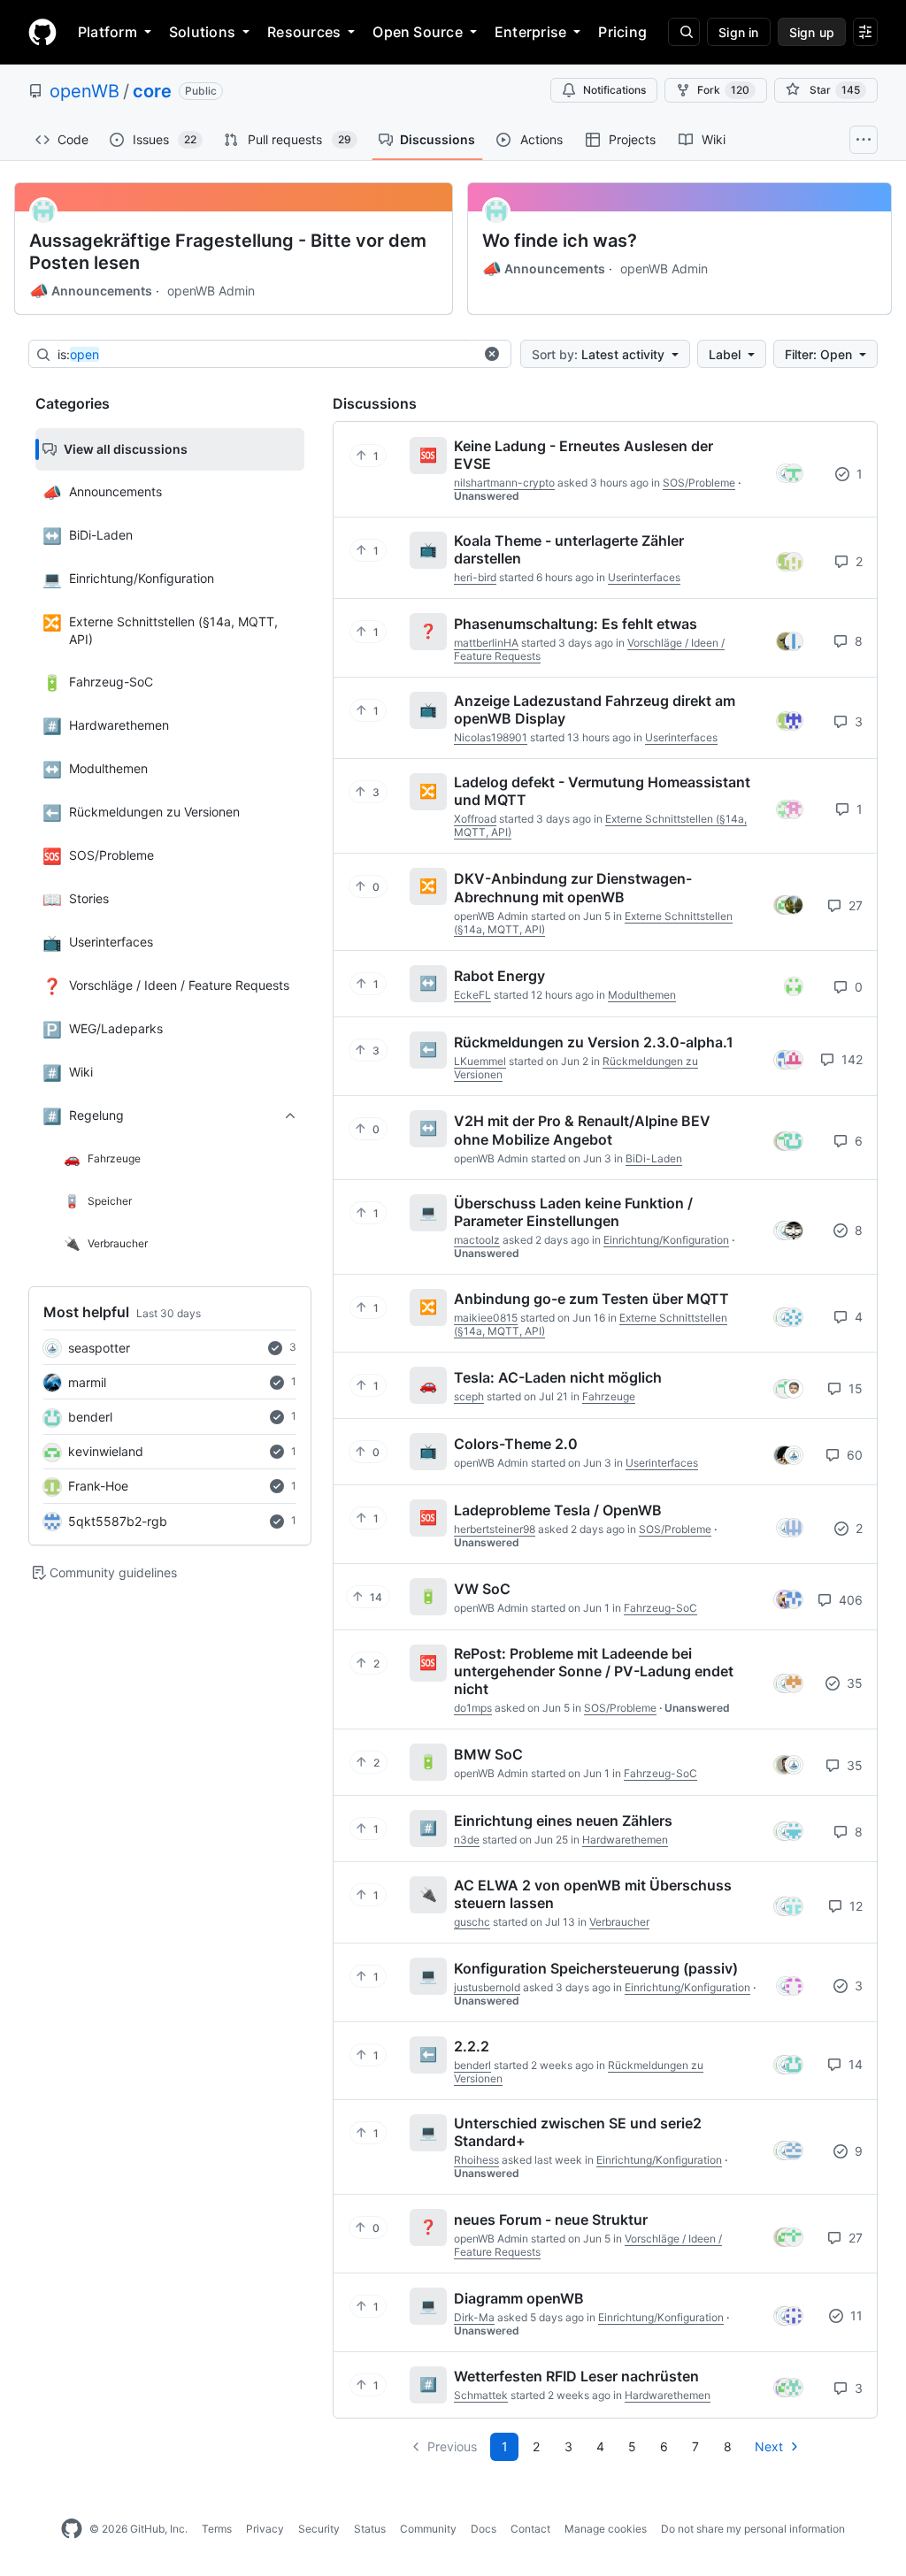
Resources (304, 32)
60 (853, 1455)
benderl (90, 1417)
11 (855, 2315)
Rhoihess (476, 2160)
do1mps (473, 1708)
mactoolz (477, 1240)
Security (319, 2529)
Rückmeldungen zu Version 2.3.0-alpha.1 (594, 1042)
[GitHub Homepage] (72, 2529)
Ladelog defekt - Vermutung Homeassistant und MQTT (602, 791)
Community (428, 2529)
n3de (467, 1840)
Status (370, 2529)
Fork (723, 90)
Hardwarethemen (625, 1840)
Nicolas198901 (491, 737)
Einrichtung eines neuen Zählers (563, 1821)
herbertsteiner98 (495, 1529)
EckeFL (472, 995)
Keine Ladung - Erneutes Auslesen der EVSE (584, 455)
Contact (530, 2529)
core (152, 91)
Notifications (614, 90)
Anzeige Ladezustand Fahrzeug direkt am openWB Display (595, 709)
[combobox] (265, 355)
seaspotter (99, 1348)
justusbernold (487, 1987)
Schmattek (481, 2395)
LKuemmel (480, 1061)
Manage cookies (606, 2529)
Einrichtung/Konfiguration (666, 1240)
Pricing (622, 32)
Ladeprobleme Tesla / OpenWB (558, 1510)
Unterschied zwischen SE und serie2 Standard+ (578, 2132)
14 (854, 2064)
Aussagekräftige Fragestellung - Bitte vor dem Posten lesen (228, 252)
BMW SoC (488, 1754)
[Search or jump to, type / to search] (684, 32)
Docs (484, 2529)
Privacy (265, 2529)
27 (854, 905)
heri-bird (475, 577)
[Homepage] (42, 32)
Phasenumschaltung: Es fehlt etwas (576, 624)
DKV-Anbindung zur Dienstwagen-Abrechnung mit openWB (573, 887)
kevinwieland (106, 1451)
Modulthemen (642, 995)
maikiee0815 (486, 1318)
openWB (84, 91)
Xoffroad (475, 819)
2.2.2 (472, 2046)
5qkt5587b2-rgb (118, 1521)
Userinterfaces (644, 577)
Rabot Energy (499, 976)
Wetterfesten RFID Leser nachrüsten (576, 2376)
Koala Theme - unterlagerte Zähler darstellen (569, 549)
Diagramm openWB (519, 2298)
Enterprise (530, 32)
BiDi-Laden (654, 1158)
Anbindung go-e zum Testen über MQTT (591, 1299)
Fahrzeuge (609, 1396)
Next (769, 2446)
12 (854, 1906)
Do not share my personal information (753, 2529)
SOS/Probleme (699, 483)
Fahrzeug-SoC (660, 1608)
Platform (107, 32)
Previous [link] (452, 2446)
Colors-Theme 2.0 (516, 1444)
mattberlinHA (486, 643)
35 (853, 1683)
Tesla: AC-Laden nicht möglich (558, 1377)
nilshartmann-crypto (504, 483)
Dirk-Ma (474, 2317)
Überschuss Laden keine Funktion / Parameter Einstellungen (573, 1212)
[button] (492, 354)
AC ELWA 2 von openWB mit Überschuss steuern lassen (593, 1894)
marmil (87, 1382)
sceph (469, 1396)
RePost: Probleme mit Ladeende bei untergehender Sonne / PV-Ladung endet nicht (594, 1671)
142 (850, 1059)
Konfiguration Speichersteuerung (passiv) (596, 1968)
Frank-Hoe (98, 1486)
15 (854, 1388)
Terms (217, 2529)
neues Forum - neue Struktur (551, 2219)
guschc (472, 1922)
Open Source (418, 32)
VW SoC (482, 1589)
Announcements (91, 291)
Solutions (202, 32)
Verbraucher (619, 1922)
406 (849, 1600)
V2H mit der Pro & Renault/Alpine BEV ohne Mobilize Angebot (582, 1130)
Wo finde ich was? (560, 241)
